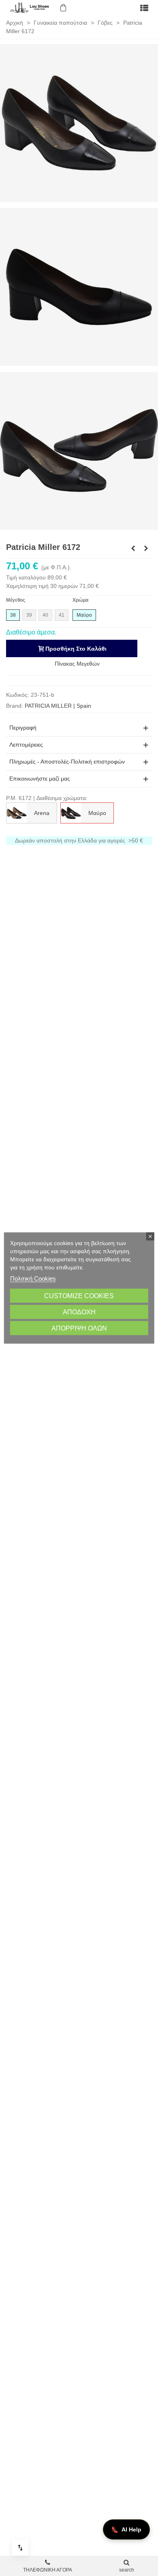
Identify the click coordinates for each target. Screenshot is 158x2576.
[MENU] (144, 8)
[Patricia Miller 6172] (79, 123)
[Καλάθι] (62, 8)
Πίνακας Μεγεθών (77, 664)
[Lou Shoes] (30, 8)
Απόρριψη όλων (79, 1328)
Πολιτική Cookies (33, 1278)
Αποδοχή (79, 1312)
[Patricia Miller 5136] (146, 548)
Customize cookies (79, 1296)
